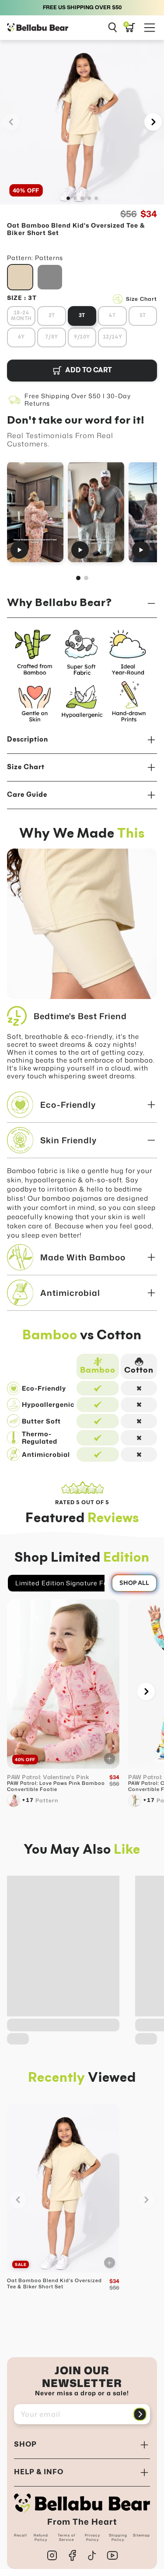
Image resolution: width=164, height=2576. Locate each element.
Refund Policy (41, 2537)
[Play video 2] (96, 512)
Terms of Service (66, 2537)
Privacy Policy (92, 2537)
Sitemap (141, 2535)
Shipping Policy (118, 2537)
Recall (21, 2535)
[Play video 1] (35, 512)
